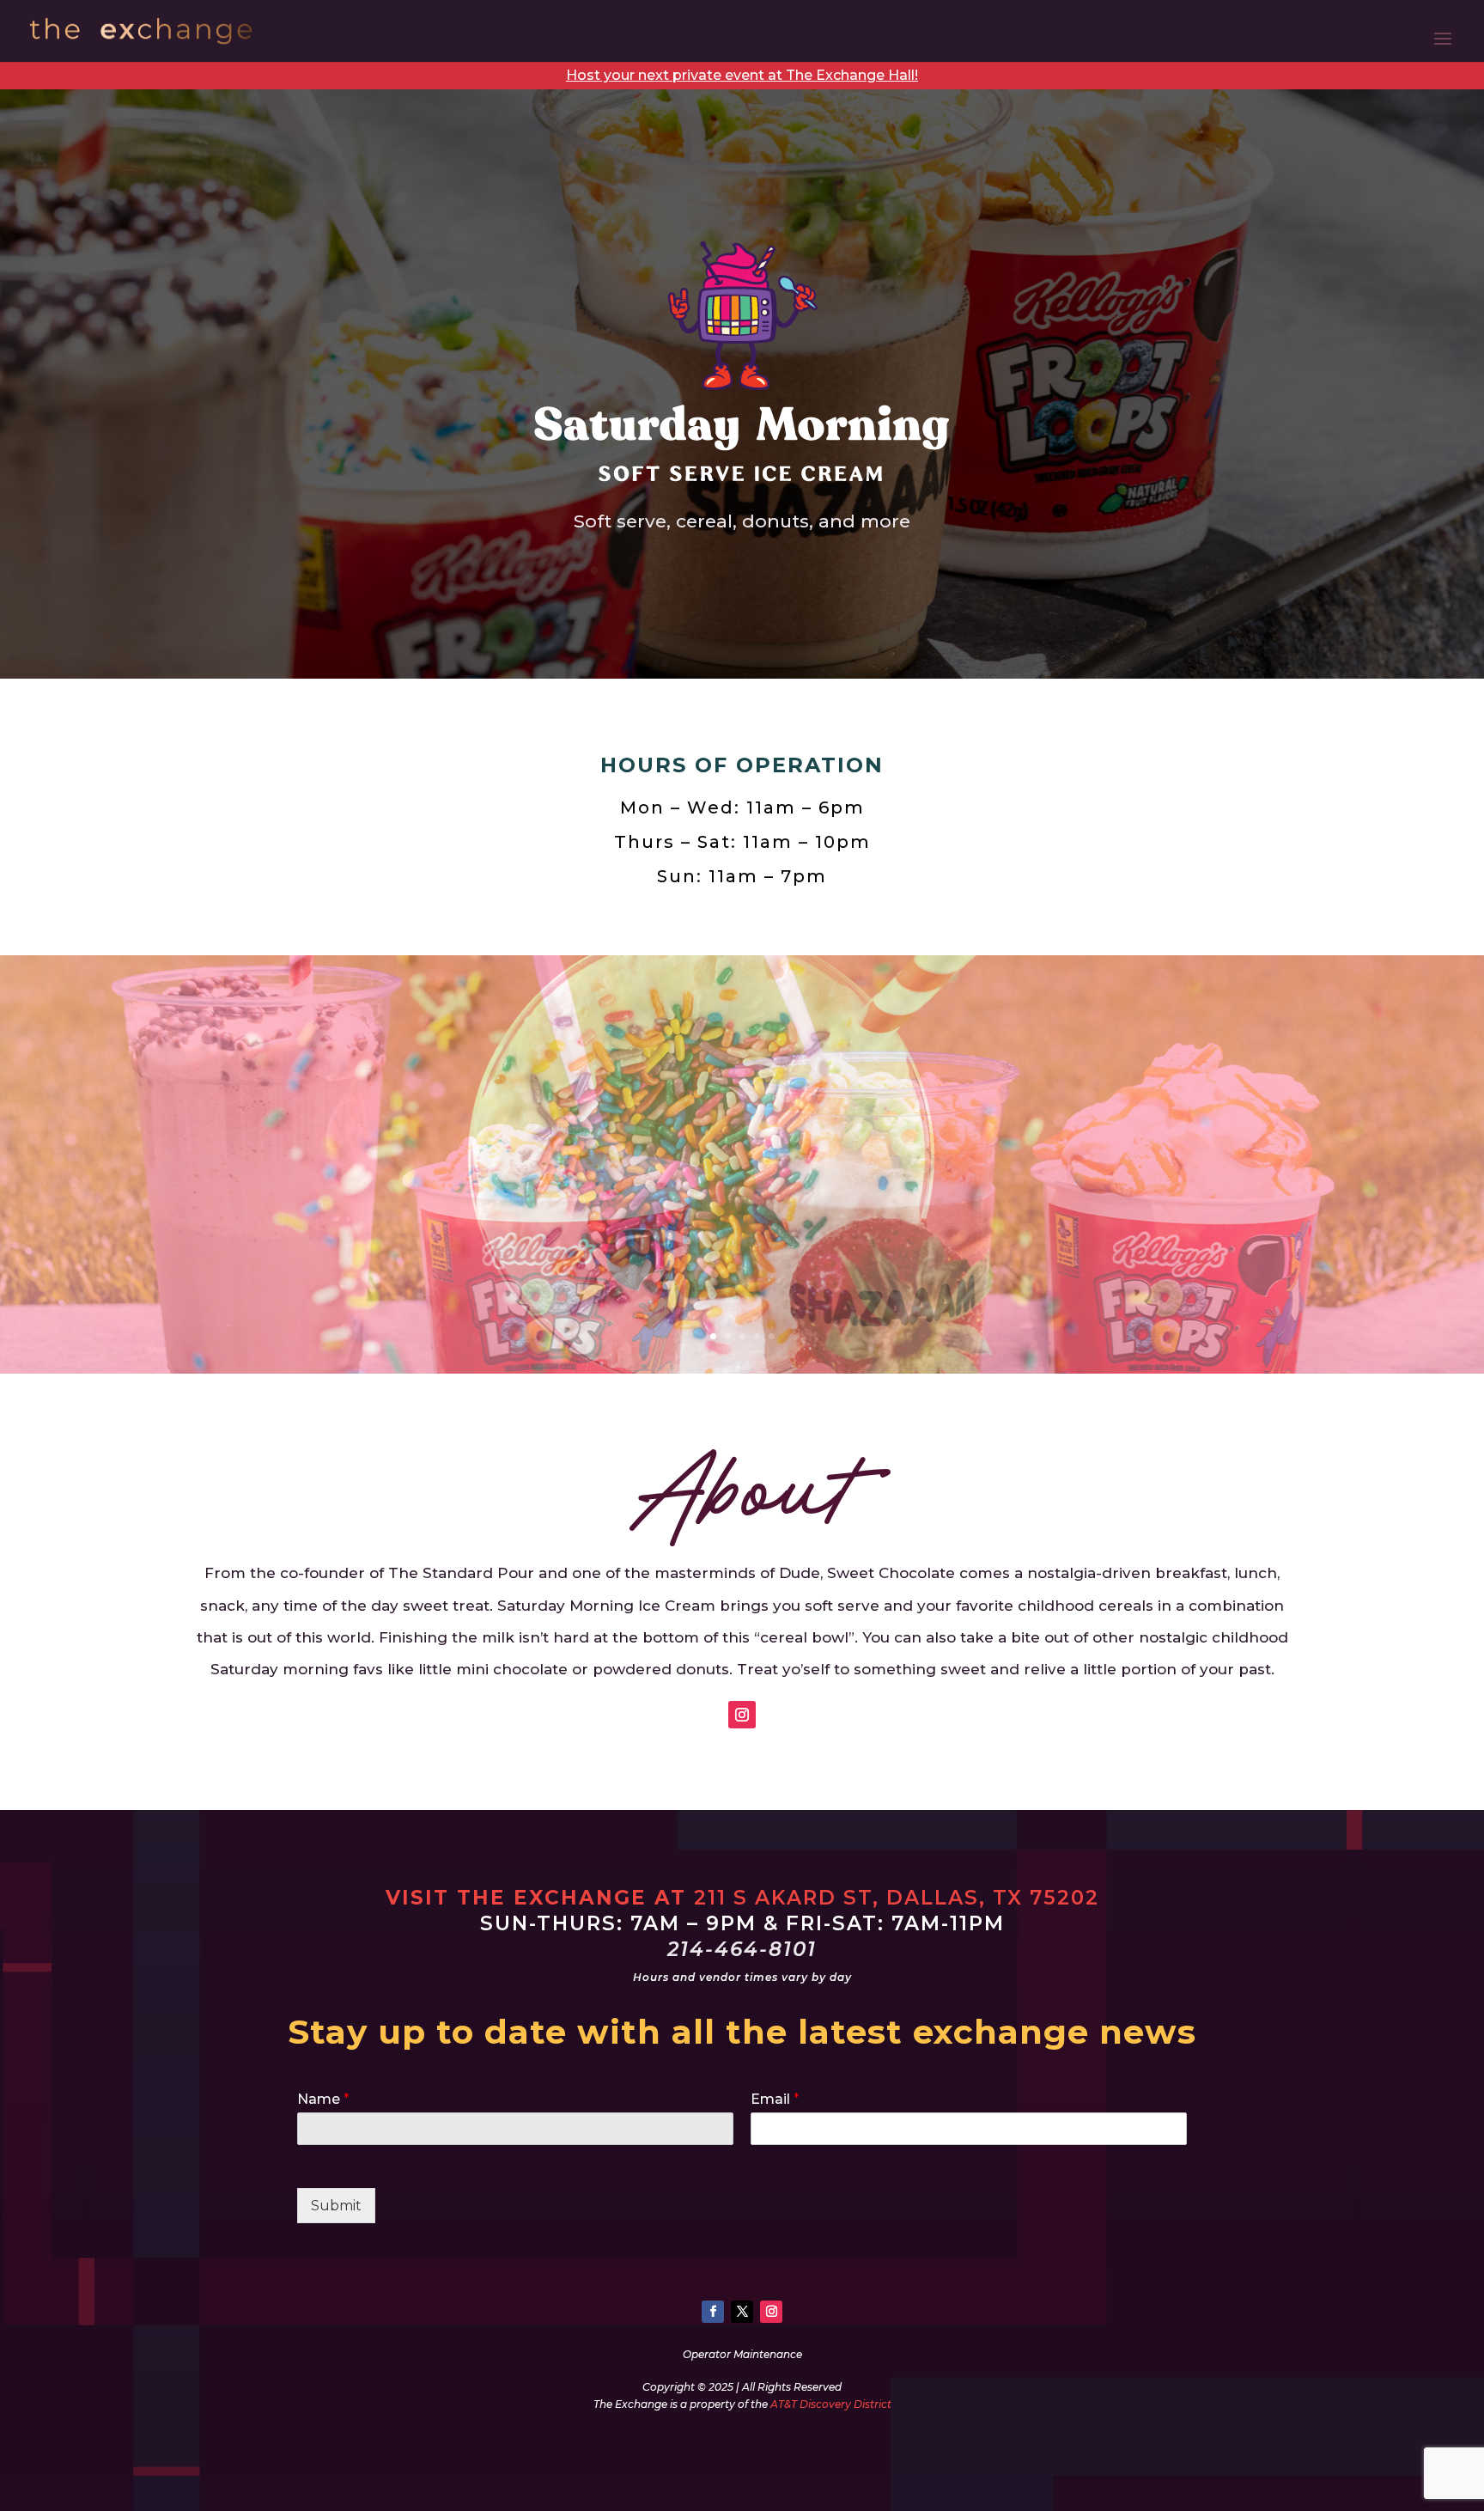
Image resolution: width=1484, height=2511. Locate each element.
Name (323, 2099)
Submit (336, 2206)
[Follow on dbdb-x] (742, 2312)
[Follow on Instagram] (742, 1715)
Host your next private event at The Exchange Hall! (742, 75)
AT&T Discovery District (831, 2404)
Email (775, 2099)
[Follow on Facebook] (713, 2312)
